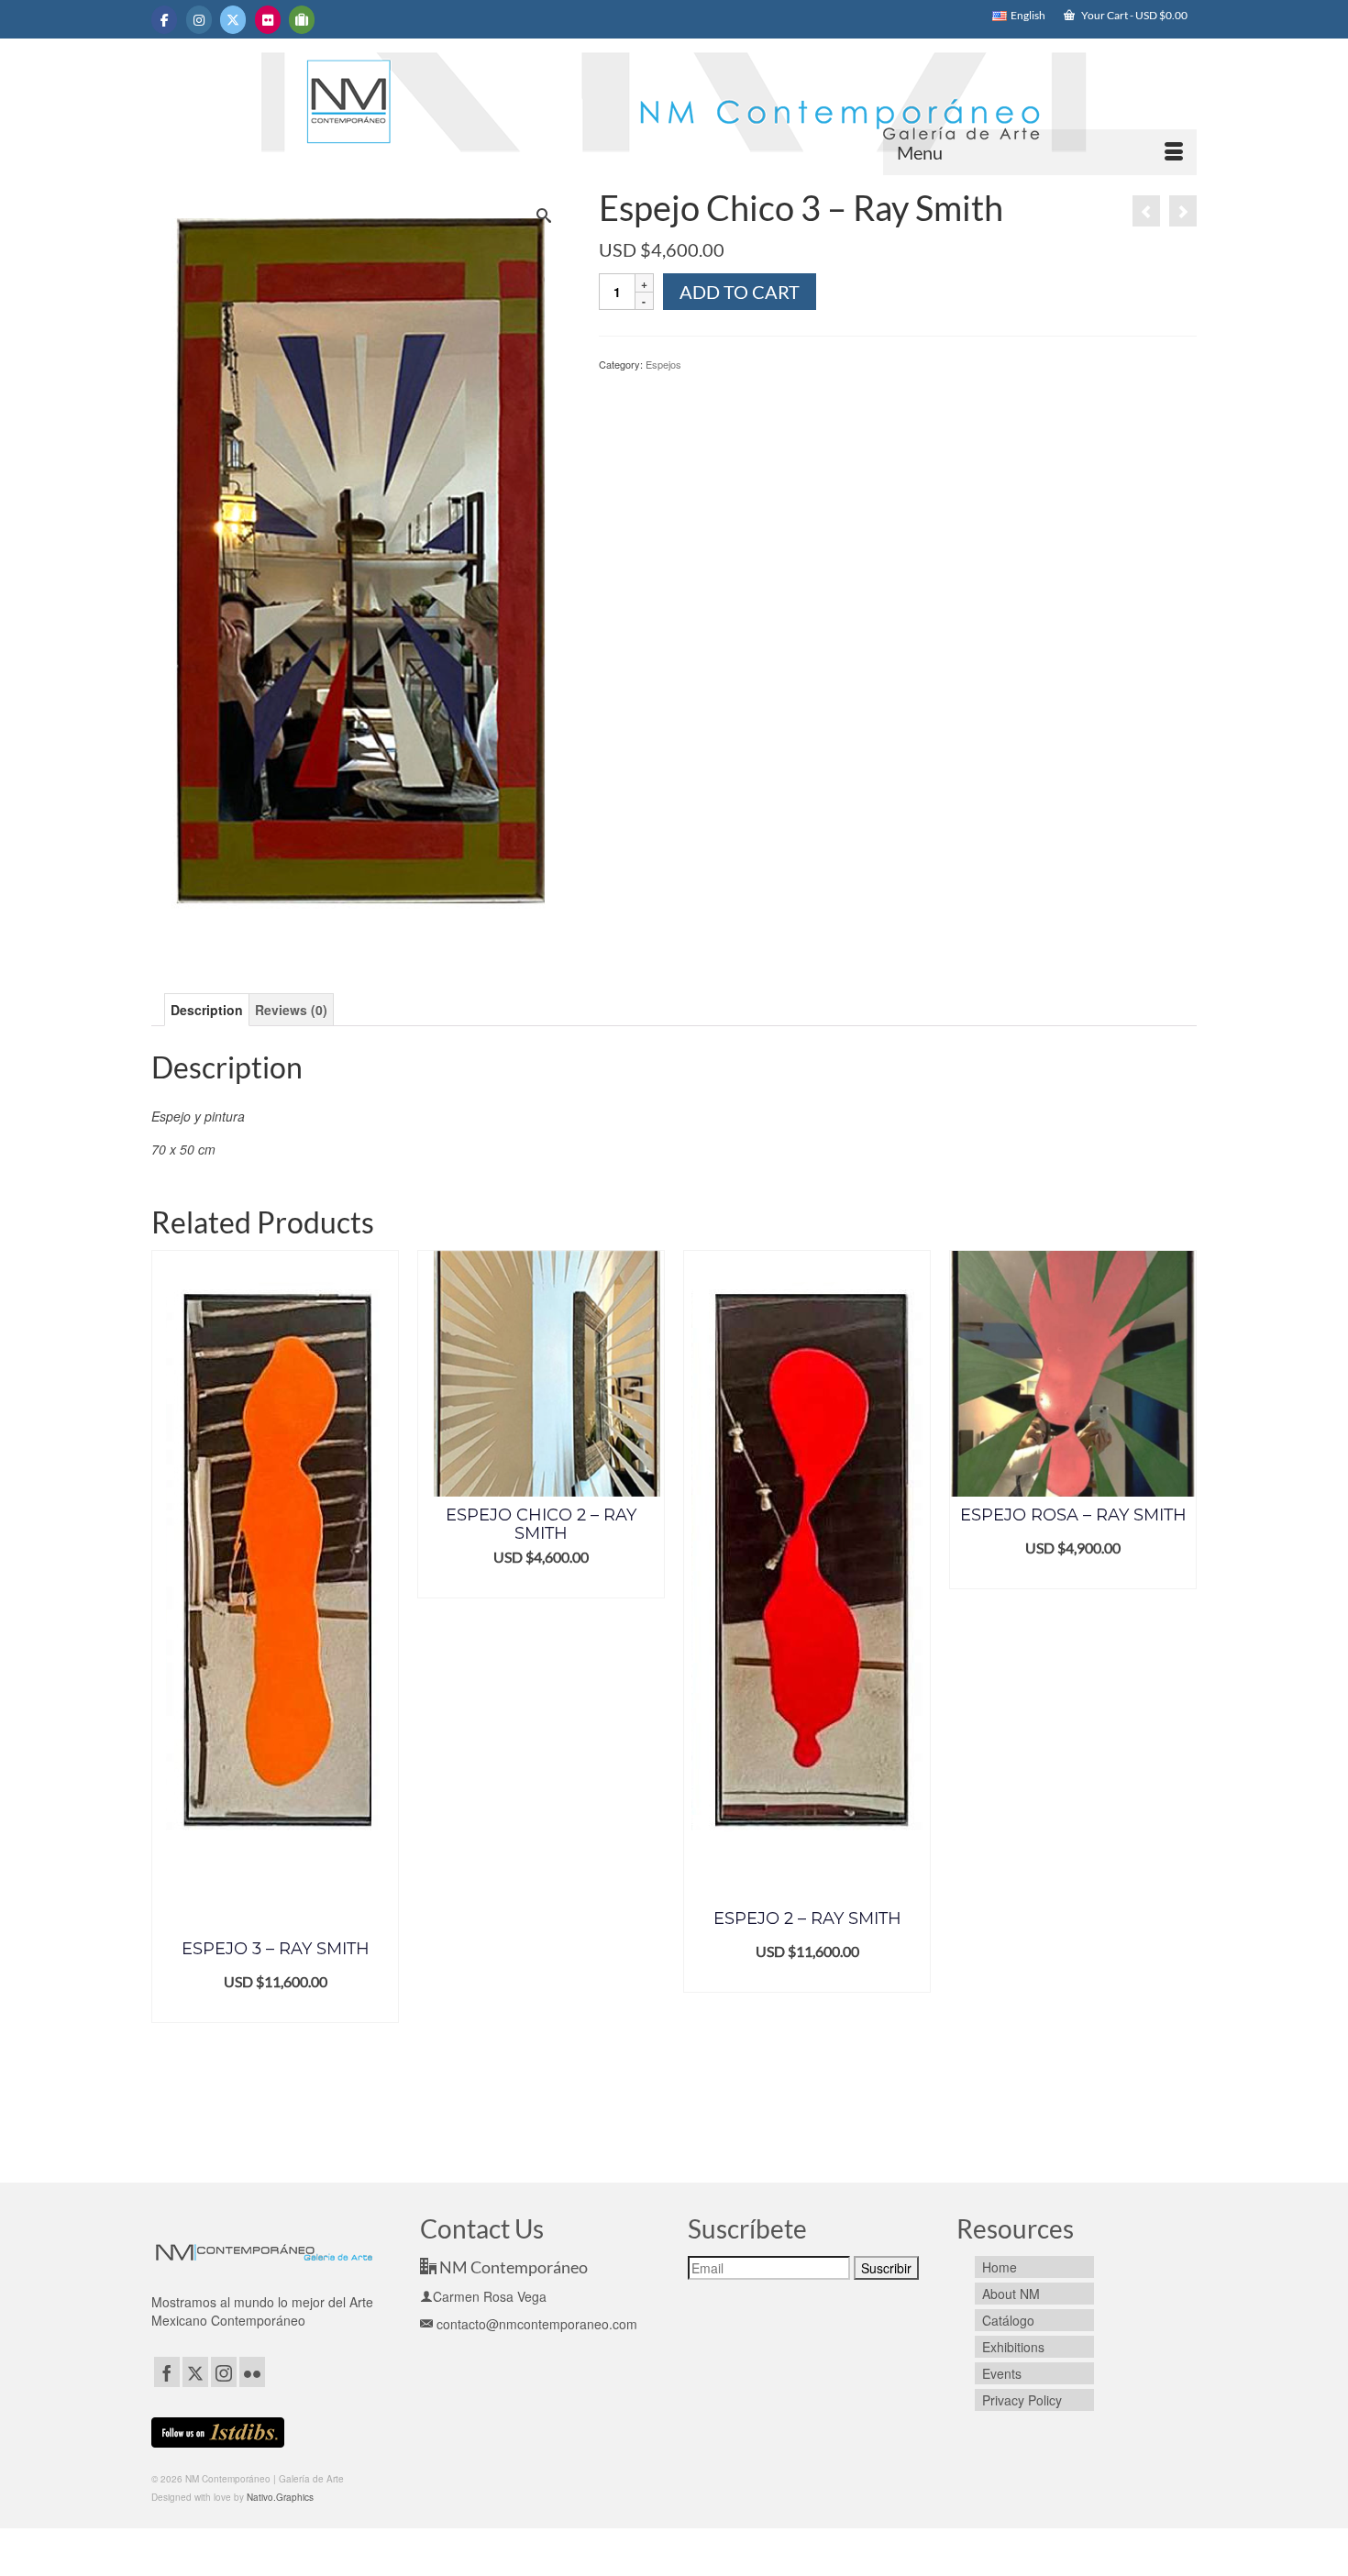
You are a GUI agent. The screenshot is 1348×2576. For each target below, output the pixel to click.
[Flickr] (252, 2371)
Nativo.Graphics (280, 2497)
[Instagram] (224, 2371)
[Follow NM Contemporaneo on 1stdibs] (218, 2430)
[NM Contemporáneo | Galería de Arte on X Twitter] (233, 20)
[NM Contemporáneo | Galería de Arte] (674, 111)
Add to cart (740, 292)
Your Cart (1133, 15)
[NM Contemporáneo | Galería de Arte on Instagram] (199, 20)
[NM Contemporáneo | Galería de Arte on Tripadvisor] (302, 20)
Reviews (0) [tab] (291, 1010)
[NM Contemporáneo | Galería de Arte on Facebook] (164, 20)
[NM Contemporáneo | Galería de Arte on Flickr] (268, 20)
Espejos (663, 364)
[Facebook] (167, 2371)
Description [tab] (207, 1010)
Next (1181, 1703)
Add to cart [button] (276, 2009)
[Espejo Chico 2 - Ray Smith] (1146, 211)
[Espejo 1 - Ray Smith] (1183, 211)
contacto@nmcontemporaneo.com (535, 2324)
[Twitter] (195, 2371)
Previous (167, 1703)
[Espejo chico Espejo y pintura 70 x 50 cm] (361, 566)
